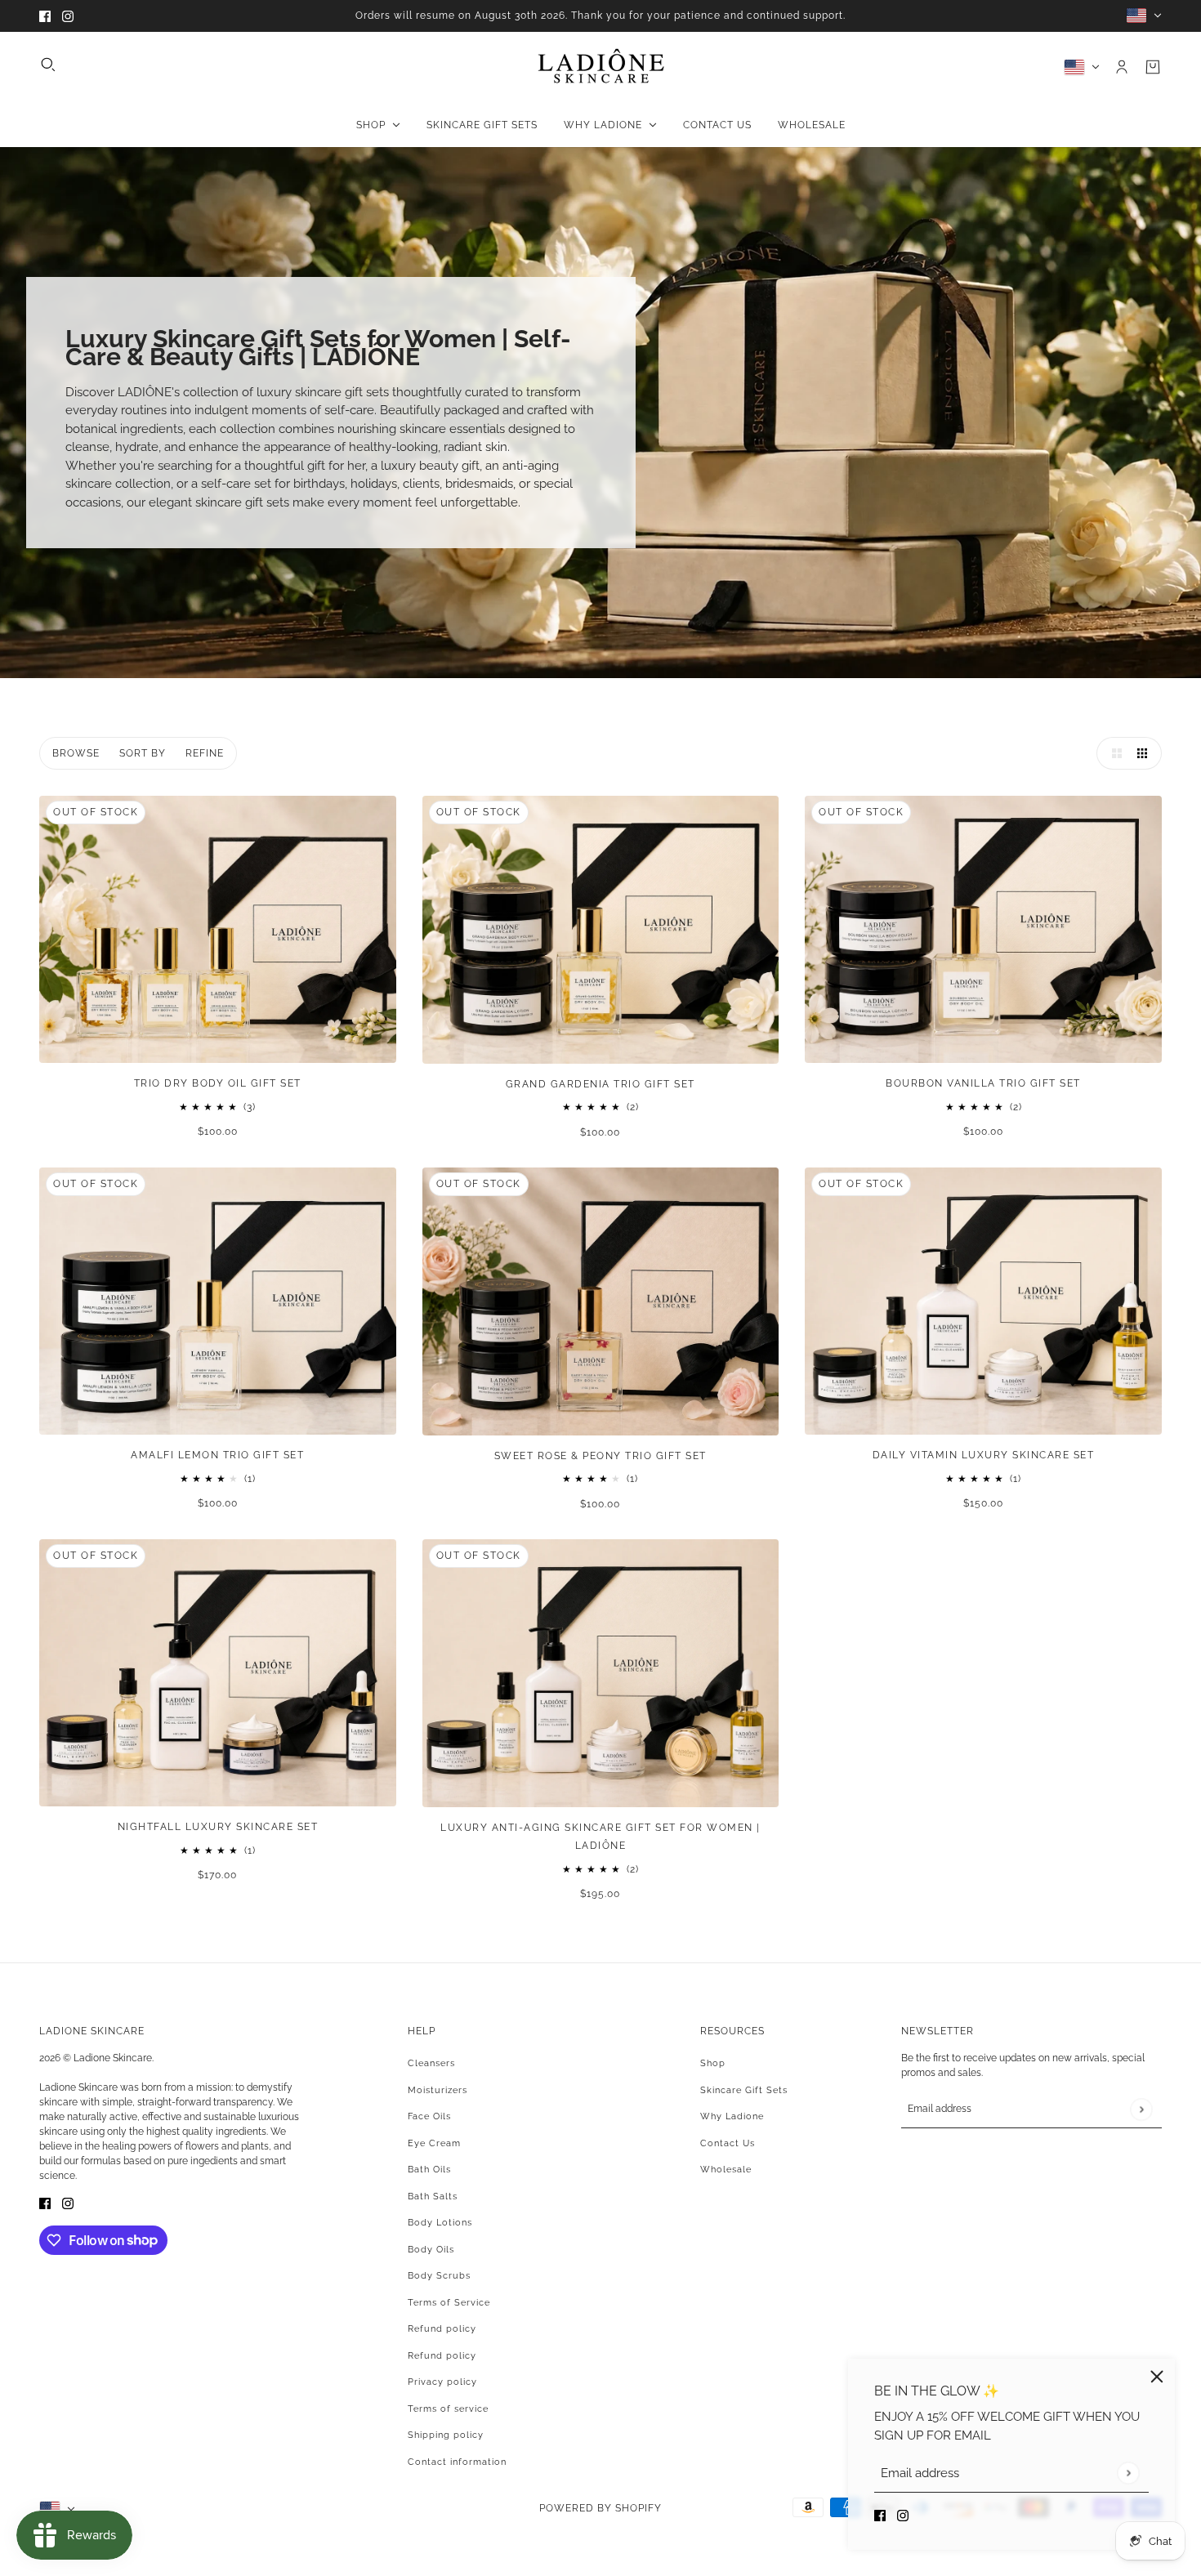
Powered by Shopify (600, 2508)
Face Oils (429, 2116)
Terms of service (448, 2409)
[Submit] (1128, 2473)
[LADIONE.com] (601, 67)
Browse (76, 753)
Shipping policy (446, 2435)
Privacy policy (442, 2382)
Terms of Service (449, 2303)
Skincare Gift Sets (744, 2090)
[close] (1157, 2377)
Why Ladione (732, 2116)
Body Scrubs (439, 2276)
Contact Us (728, 2143)
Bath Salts (433, 2197)
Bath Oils (429, 2170)
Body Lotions (440, 2223)
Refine (205, 753)
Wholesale (726, 2170)
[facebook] (45, 16)
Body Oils (431, 2250)
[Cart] (1153, 67)
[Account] (1122, 67)
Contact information (457, 2462)
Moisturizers (438, 2090)
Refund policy (442, 2329)
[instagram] (68, 16)
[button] (1113, 753)
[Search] (48, 65)
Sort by (143, 753)
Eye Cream (434, 2143)
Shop (713, 2063)
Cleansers (431, 2063)
